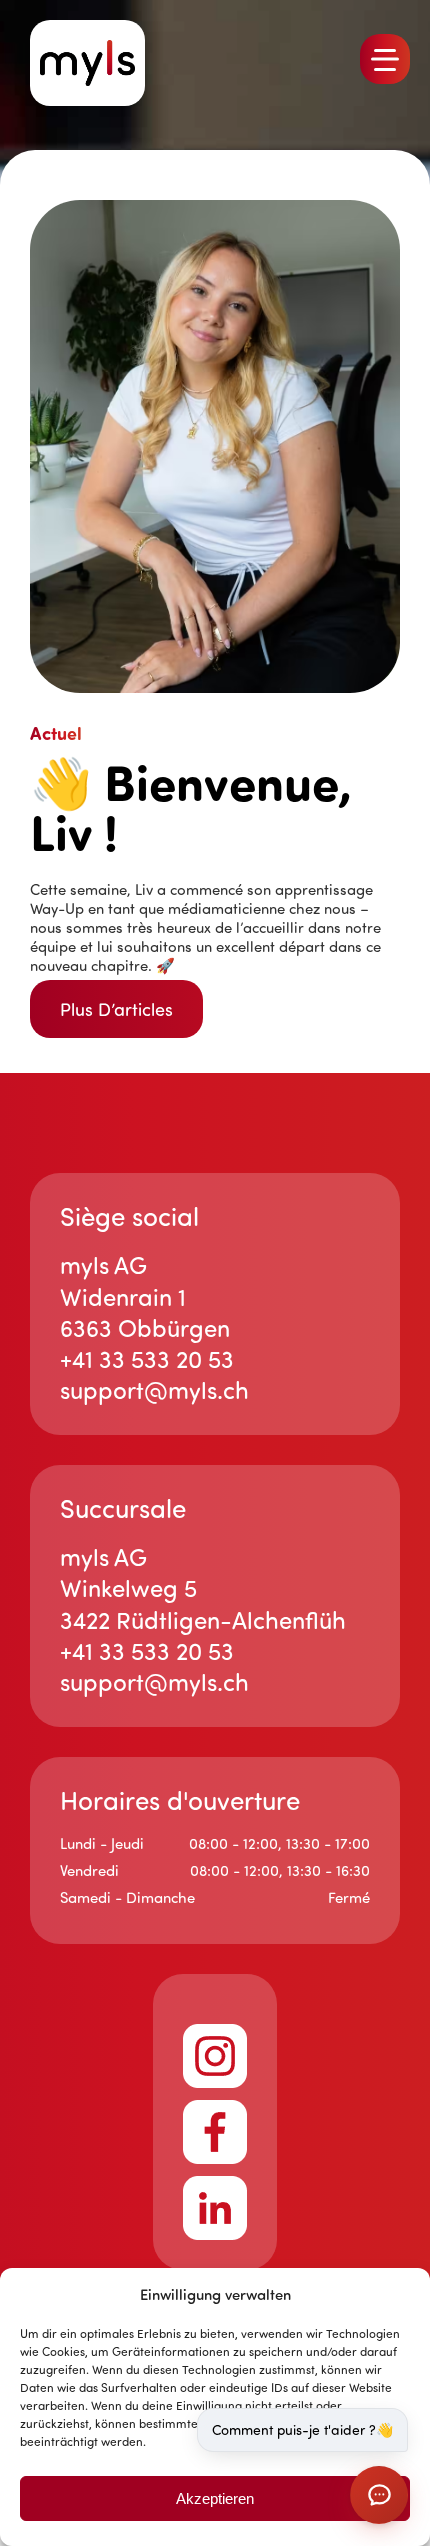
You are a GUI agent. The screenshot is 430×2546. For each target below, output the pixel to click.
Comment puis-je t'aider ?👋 (302, 2429)
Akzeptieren (215, 2498)
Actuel (56, 733)
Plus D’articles (116, 1009)
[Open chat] (379, 2495)
